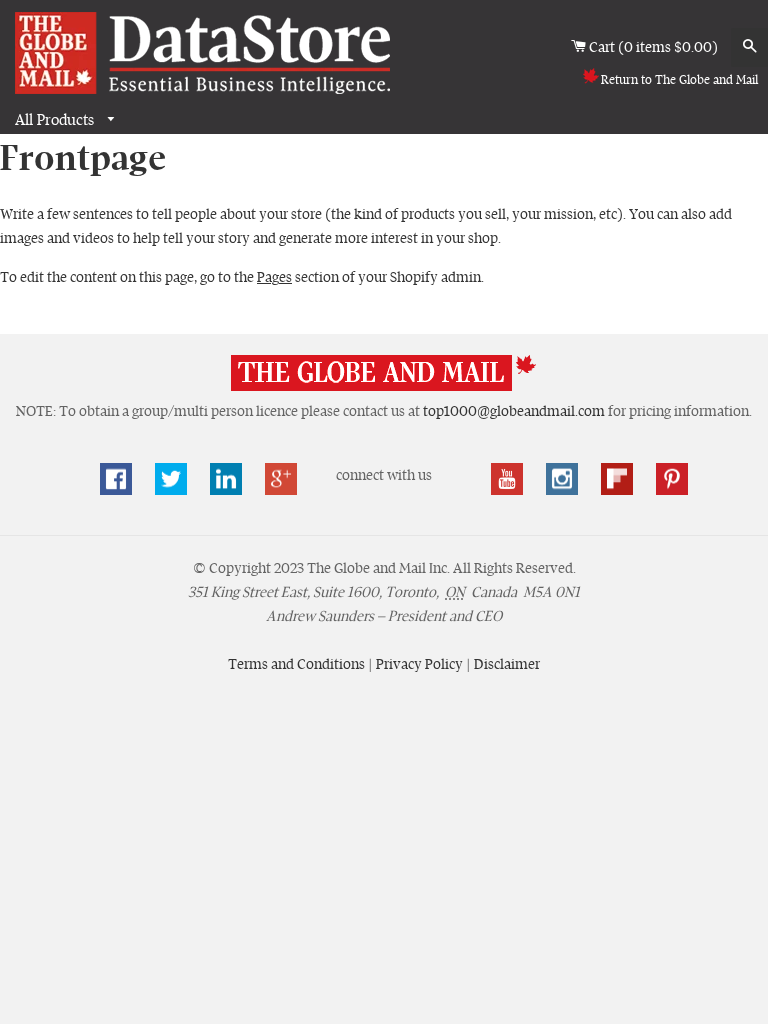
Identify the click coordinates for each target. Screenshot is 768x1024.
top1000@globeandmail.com (514, 411)
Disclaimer (507, 664)
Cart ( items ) (655, 47)
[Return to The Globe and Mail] (384, 387)
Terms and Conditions (298, 664)
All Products (56, 120)
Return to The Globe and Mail (679, 80)
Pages (274, 277)
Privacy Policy (421, 664)
